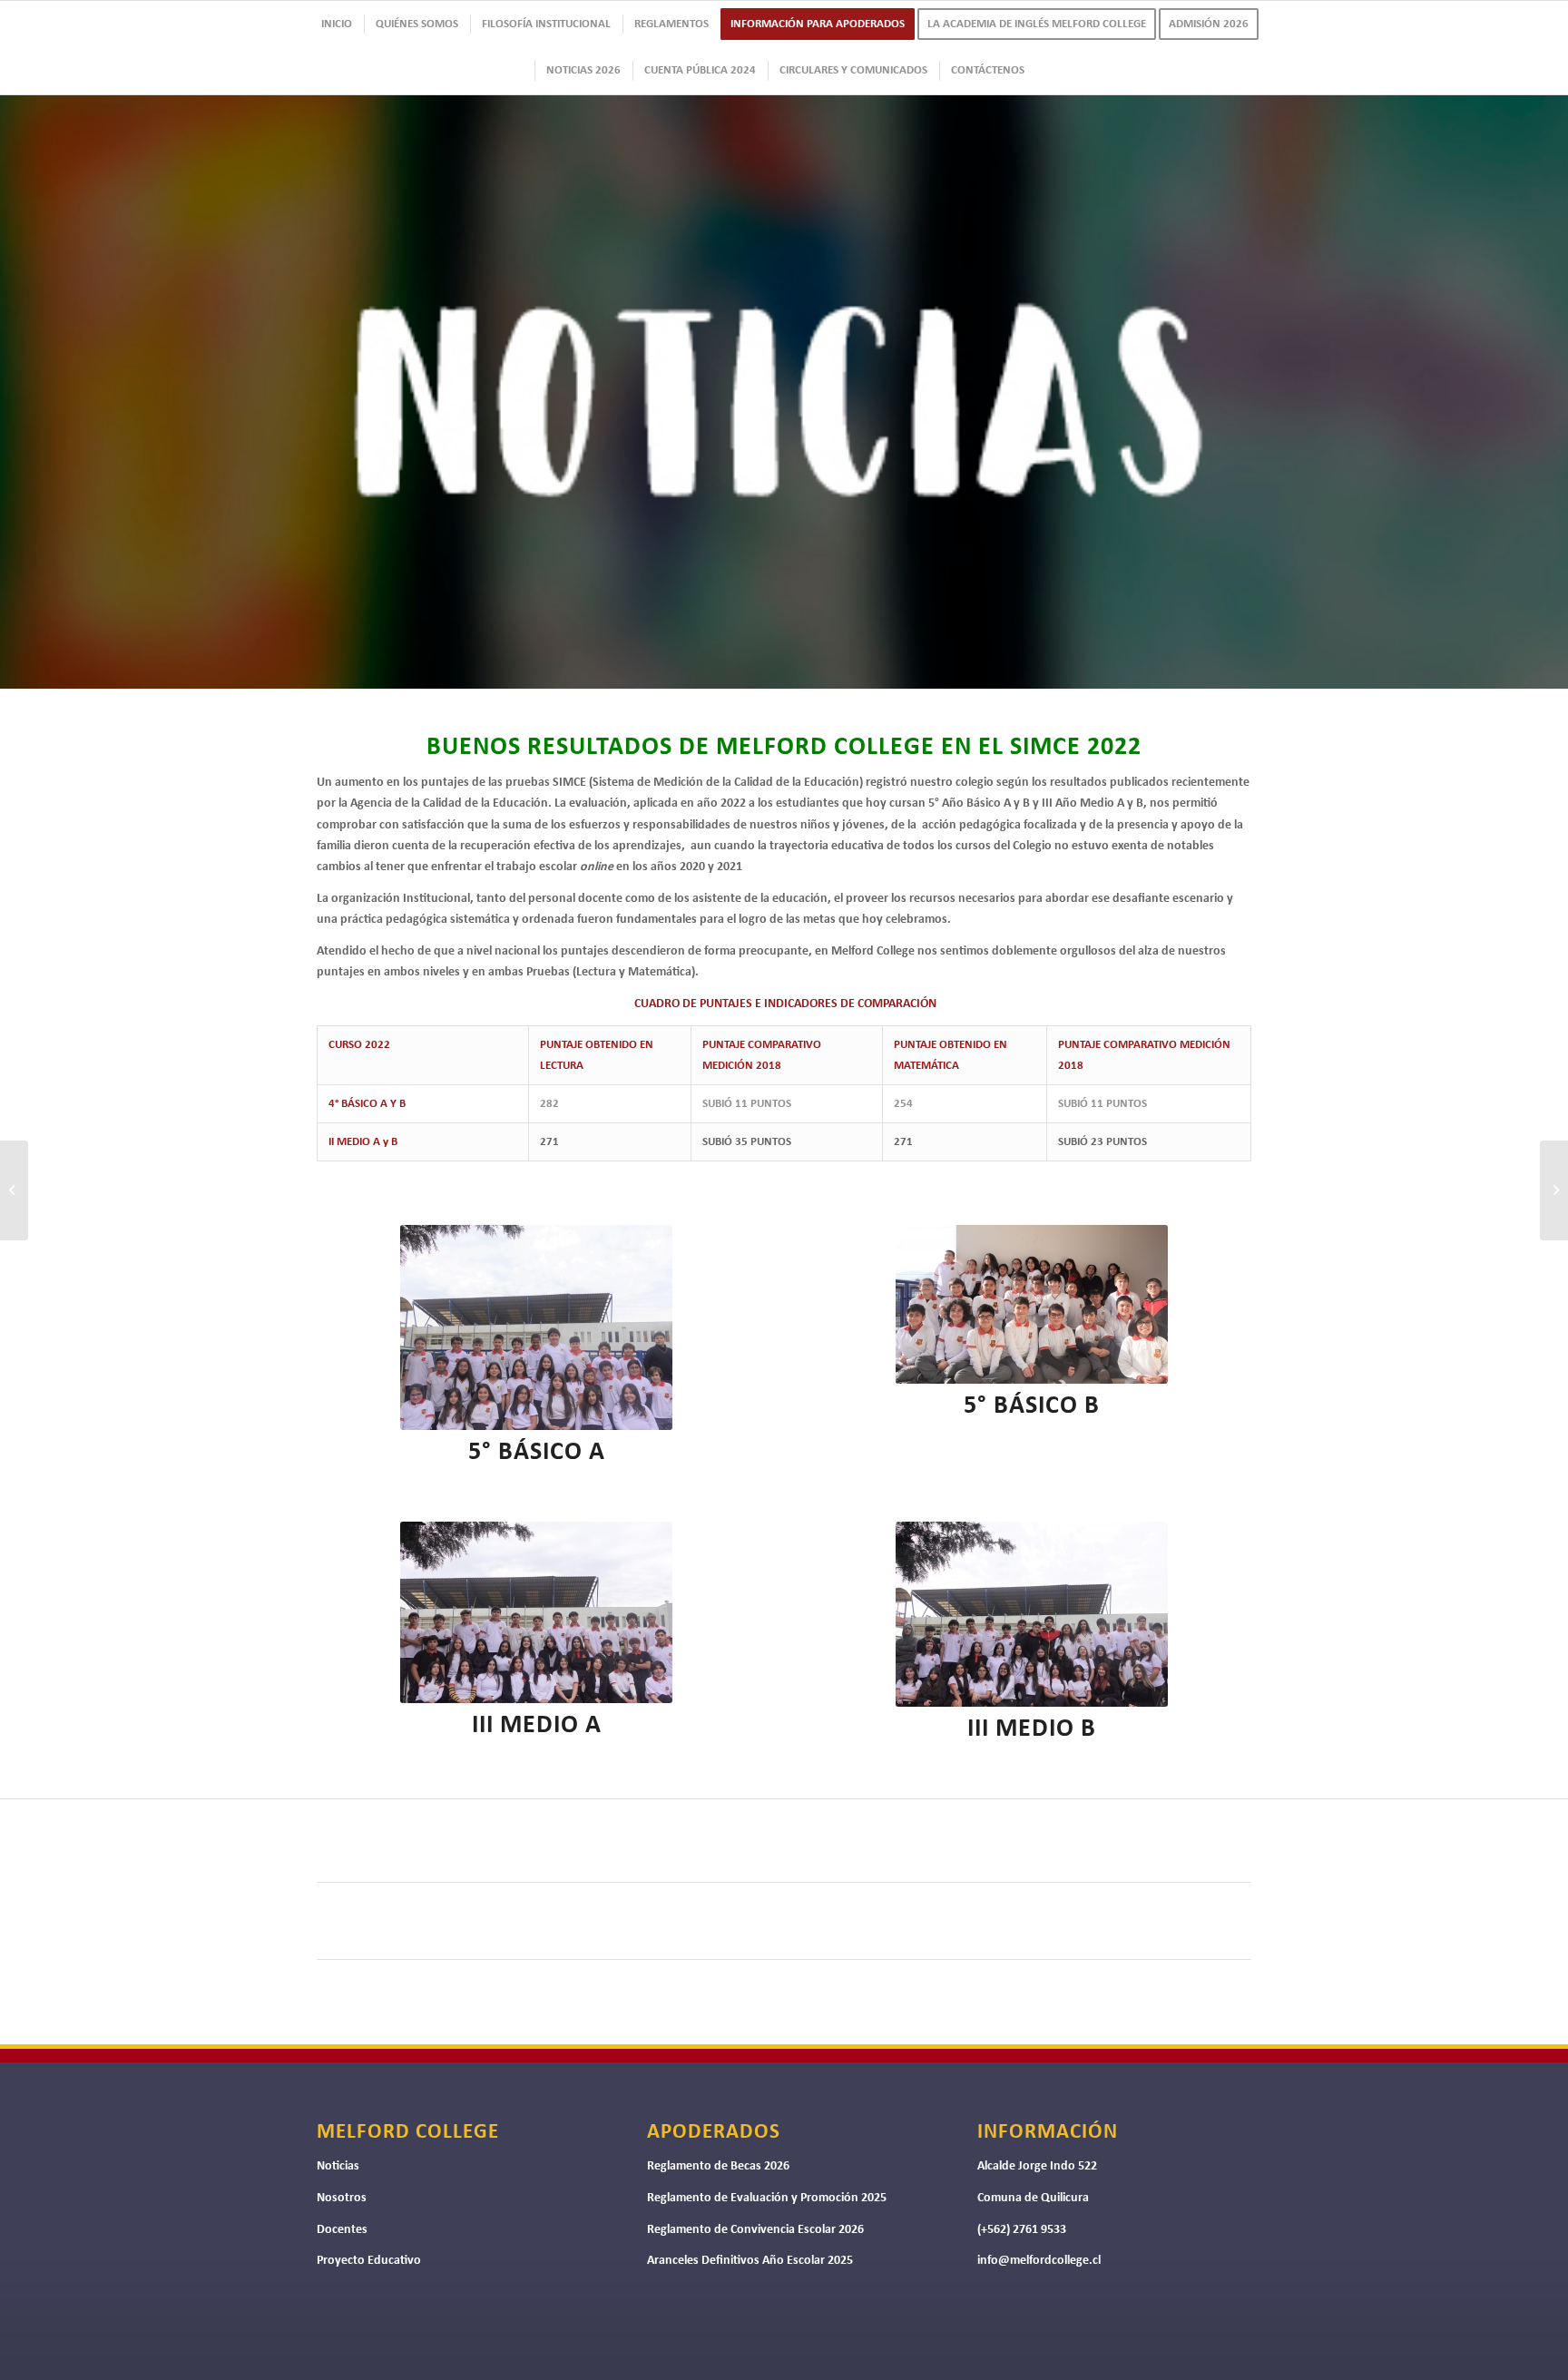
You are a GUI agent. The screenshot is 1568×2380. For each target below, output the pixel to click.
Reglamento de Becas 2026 (718, 2166)
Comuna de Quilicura (1033, 2198)
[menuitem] (336, 24)
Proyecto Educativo (369, 2261)
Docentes (342, 2230)
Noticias (338, 2166)
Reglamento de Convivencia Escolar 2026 (755, 2230)
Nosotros (342, 2198)
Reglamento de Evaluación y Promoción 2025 (767, 2198)
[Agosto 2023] (1554, 1190)
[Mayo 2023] (14, 1190)
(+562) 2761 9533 (1022, 2230)
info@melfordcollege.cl (1039, 2261)
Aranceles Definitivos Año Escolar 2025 (750, 2261)
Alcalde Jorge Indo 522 (1037, 2166)
